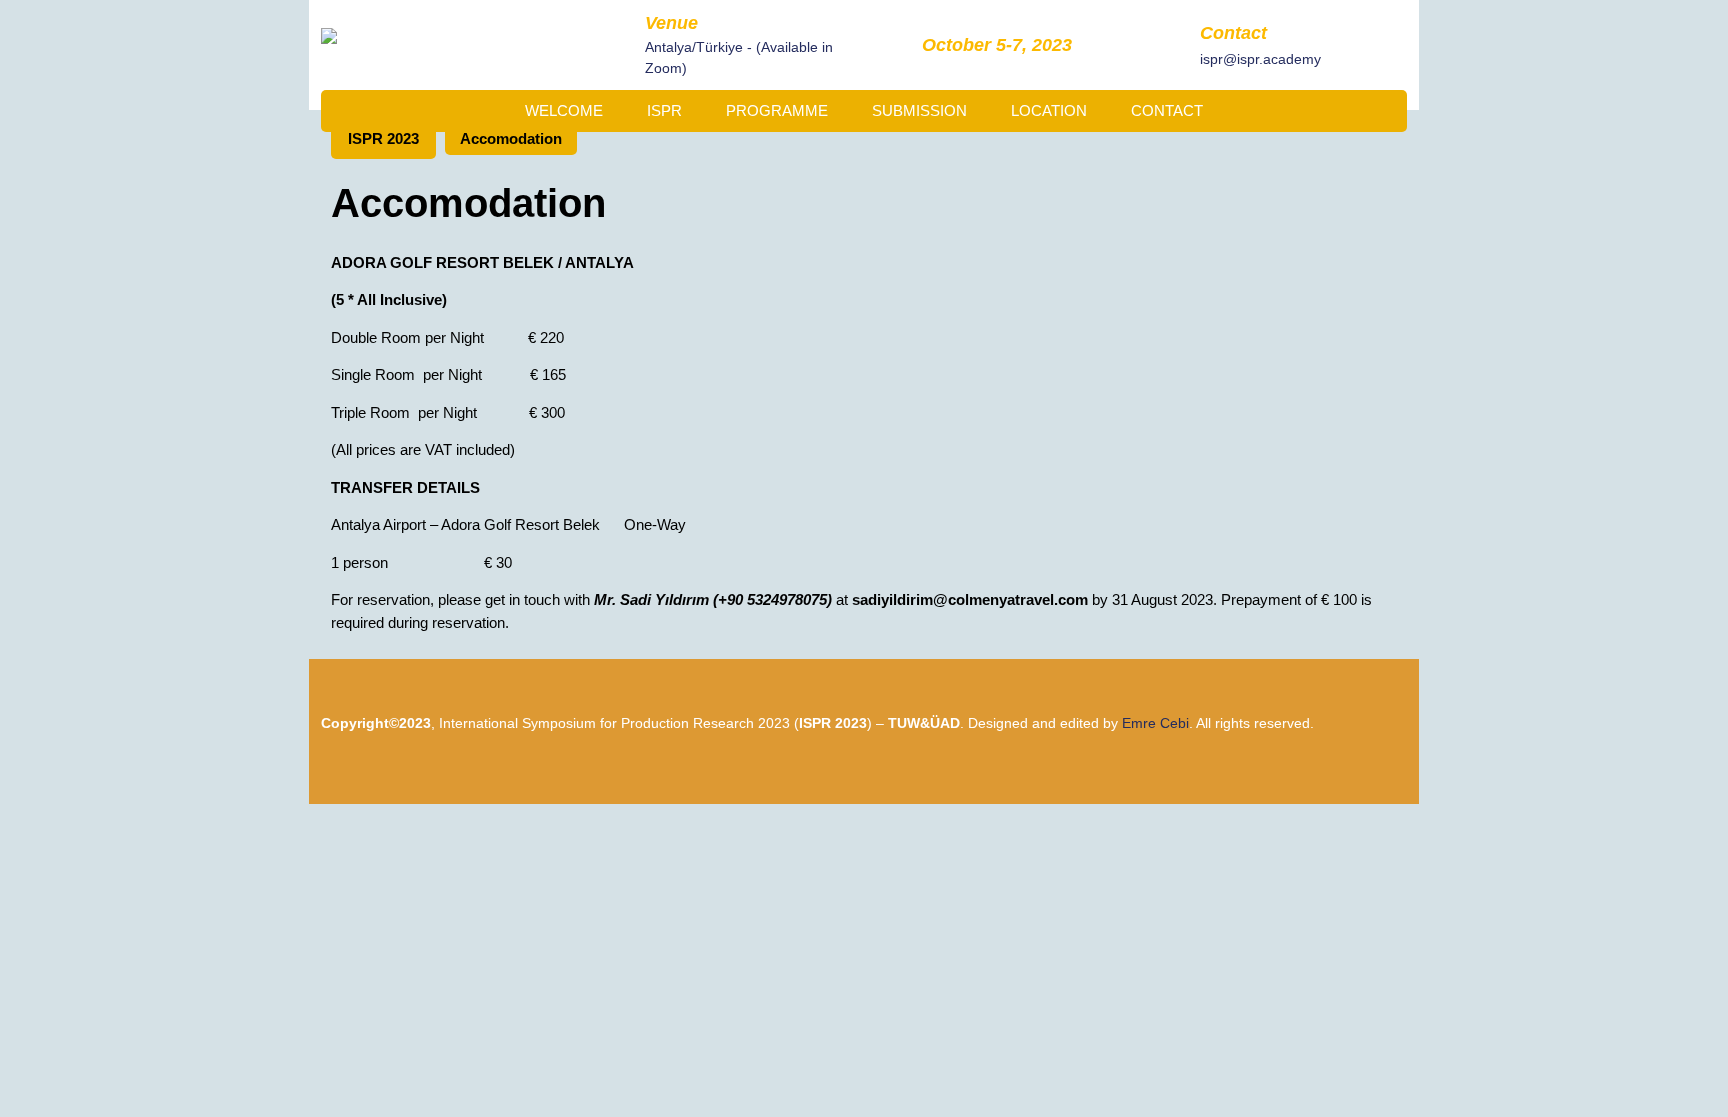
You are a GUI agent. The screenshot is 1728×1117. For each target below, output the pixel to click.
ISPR (664, 110)
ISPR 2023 (383, 138)
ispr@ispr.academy (1260, 58)
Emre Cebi (1155, 723)
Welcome (564, 110)
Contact (1167, 110)
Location (1049, 110)
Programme (777, 110)
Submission (919, 110)
